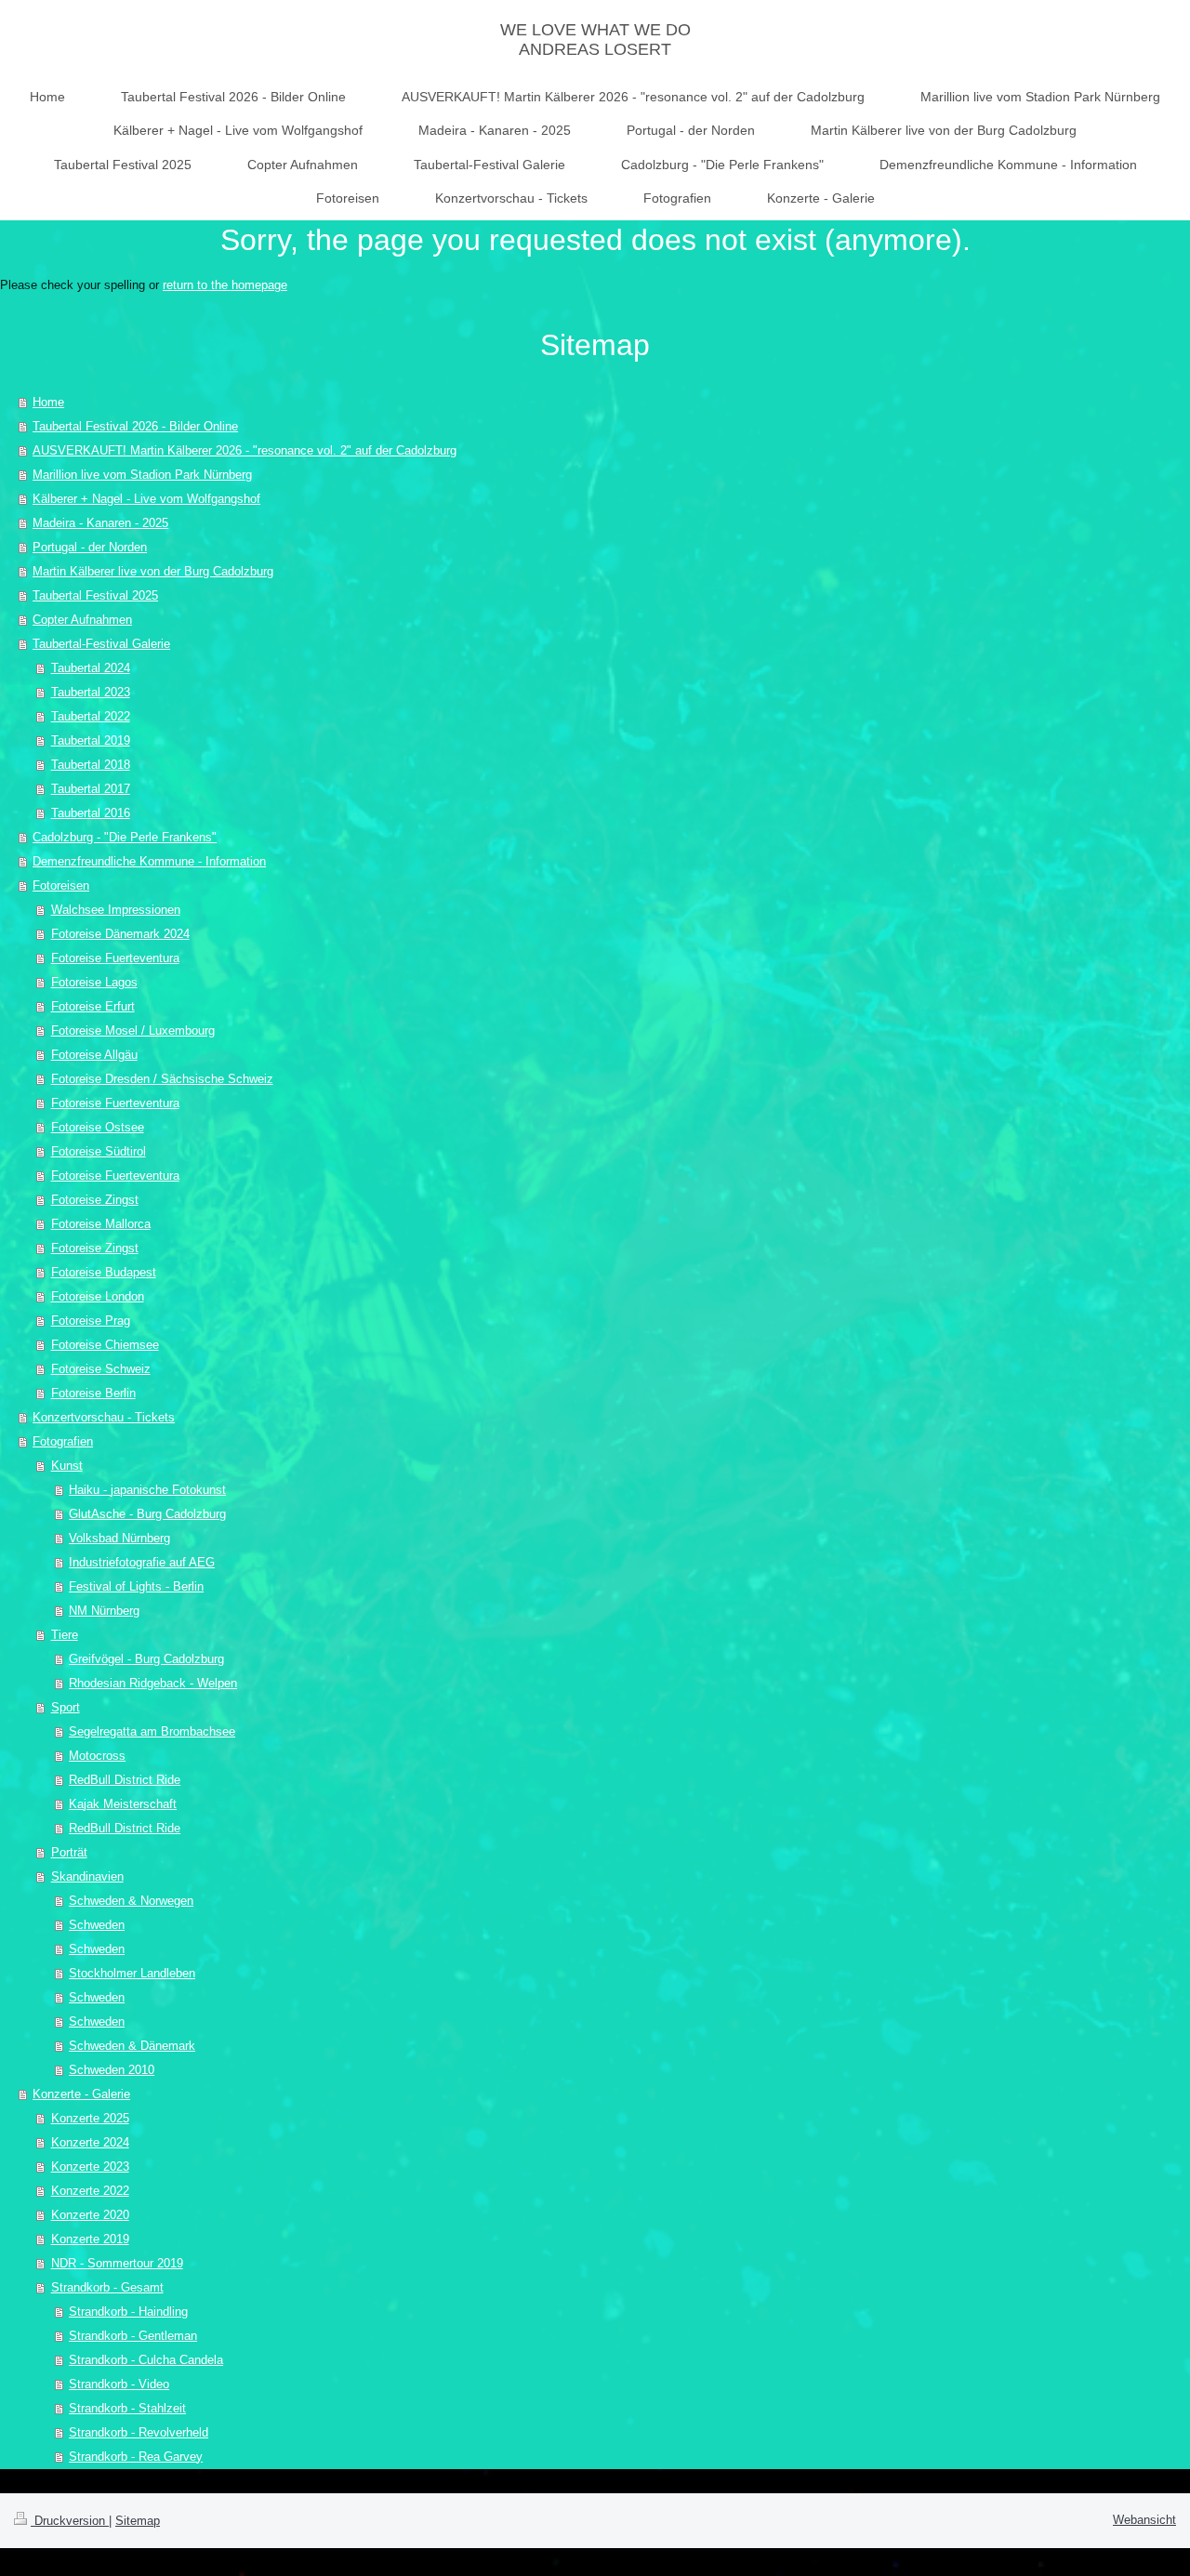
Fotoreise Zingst (95, 1200)
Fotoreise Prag (91, 1321)
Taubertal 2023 (91, 692)
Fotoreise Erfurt (93, 1006)
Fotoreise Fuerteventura (115, 958)
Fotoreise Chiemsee (105, 1345)
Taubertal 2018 (91, 765)
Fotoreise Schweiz (101, 1369)
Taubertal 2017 (91, 789)
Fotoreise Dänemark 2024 (120, 934)
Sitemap (138, 2521)
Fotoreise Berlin (93, 1393)
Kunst (67, 1466)
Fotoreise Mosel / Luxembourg (133, 1030)
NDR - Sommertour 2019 (117, 2263)
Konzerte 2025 (90, 2118)
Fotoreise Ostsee (98, 1127)
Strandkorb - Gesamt (107, 2287)
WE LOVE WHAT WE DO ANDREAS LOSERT (595, 40)
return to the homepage (225, 285)
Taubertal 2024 (91, 668)
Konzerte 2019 (90, 2239)
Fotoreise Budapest (104, 1272)
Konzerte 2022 (90, 2191)
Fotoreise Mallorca (101, 1224)
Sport (66, 1707)
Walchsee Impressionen (116, 910)
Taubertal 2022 (91, 716)
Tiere (65, 1635)
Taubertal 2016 (91, 813)
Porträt (69, 1852)
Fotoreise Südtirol (99, 1151)
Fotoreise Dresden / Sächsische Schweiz (162, 1079)
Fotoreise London (98, 1296)
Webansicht (1144, 2520)
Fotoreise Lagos (94, 982)
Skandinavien (87, 1876)
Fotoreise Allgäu (94, 1055)
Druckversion (70, 2521)
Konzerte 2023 (90, 2166)
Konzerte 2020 (90, 2215)
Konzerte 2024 (90, 2142)
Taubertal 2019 (91, 740)
